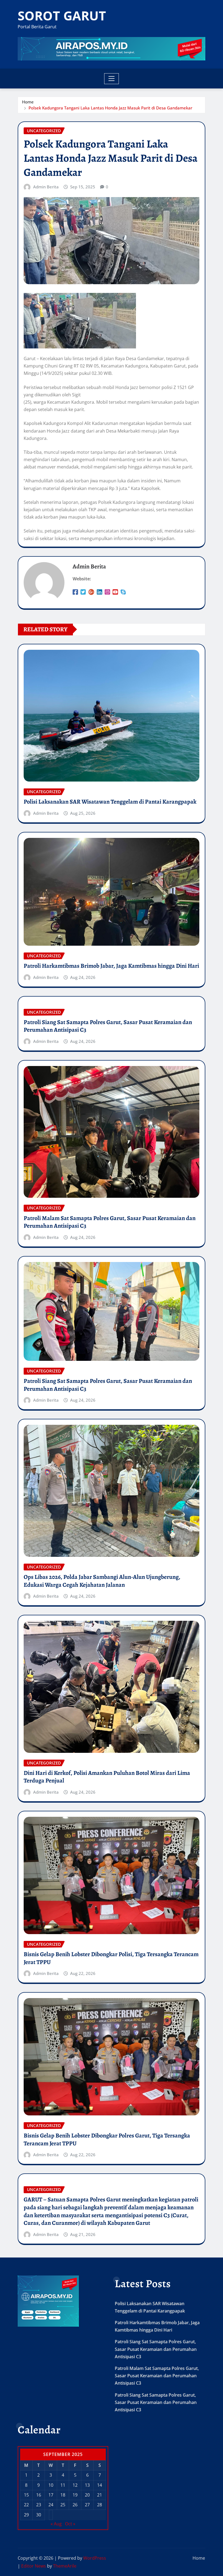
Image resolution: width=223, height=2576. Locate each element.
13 (87, 2485)
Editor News (34, 2566)
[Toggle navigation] (112, 79)
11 (63, 2485)
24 (51, 2505)
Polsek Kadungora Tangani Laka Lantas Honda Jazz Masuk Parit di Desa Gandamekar (110, 108)
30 (39, 2515)
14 (100, 2485)
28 (100, 2505)
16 (39, 2495)
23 (39, 2505)
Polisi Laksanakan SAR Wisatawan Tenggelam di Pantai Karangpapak (110, 802)
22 (26, 2505)
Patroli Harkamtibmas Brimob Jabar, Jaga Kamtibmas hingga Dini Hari (111, 966)
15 (26, 2495)
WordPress (95, 2558)
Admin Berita (46, 187)
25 (63, 2505)
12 (75, 2485)
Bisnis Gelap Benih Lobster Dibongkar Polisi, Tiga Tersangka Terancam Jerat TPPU (111, 1958)
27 (87, 2505)
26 (75, 2505)
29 (26, 2515)
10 (51, 2485)
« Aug (56, 2524)
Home (28, 102)
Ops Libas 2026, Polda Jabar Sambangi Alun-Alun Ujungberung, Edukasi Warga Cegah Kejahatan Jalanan (102, 1581)
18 (63, 2495)
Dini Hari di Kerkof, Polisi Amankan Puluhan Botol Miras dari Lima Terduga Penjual (107, 1777)
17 (51, 2495)
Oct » (70, 2524)
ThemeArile (65, 2566)
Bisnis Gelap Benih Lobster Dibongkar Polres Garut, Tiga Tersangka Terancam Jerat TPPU (107, 2139)
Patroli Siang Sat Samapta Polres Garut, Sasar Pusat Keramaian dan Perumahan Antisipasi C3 (108, 1026)
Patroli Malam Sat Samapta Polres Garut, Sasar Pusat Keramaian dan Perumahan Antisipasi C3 (110, 1222)
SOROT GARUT (62, 16)
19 (75, 2495)
